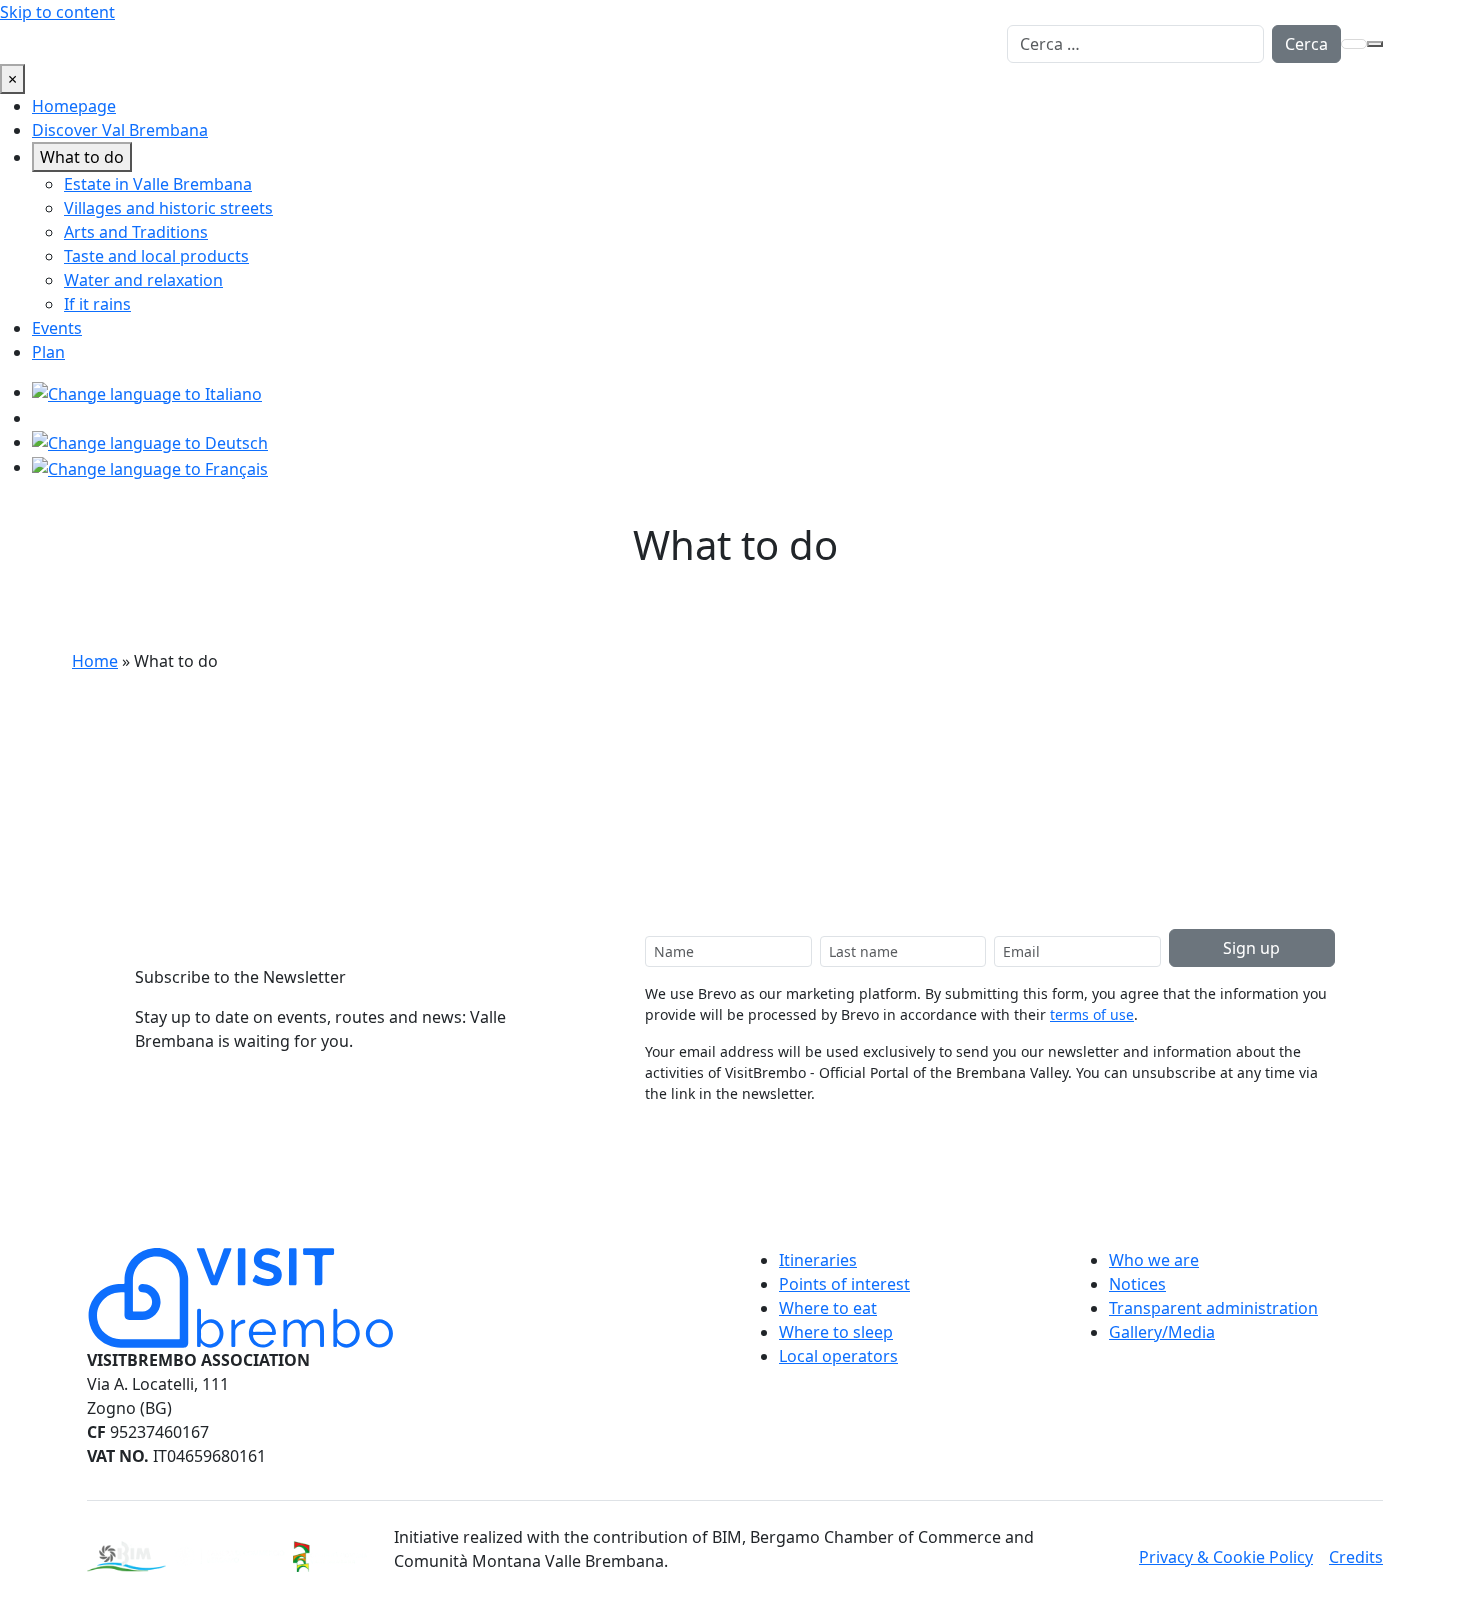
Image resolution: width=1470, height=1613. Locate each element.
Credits (1356, 1557)
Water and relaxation (143, 280)
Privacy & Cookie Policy (1226, 1557)
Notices (1137, 1284)
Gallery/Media (1162, 1332)
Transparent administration (1213, 1308)
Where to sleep (836, 1332)
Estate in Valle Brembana (158, 184)
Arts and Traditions (136, 232)
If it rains (97, 304)
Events (57, 328)
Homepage (74, 106)
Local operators (838, 1356)
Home (95, 661)
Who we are (1154, 1260)
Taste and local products (156, 256)
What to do (82, 157)
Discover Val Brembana (120, 130)
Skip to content (57, 12)
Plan (48, 352)
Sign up (1251, 948)
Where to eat (828, 1308)
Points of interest (844, 1284)
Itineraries (818, 1260)
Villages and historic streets (168, 208)
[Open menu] (1375, 44)
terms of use (1092, 1014)
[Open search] (1354, 44)
